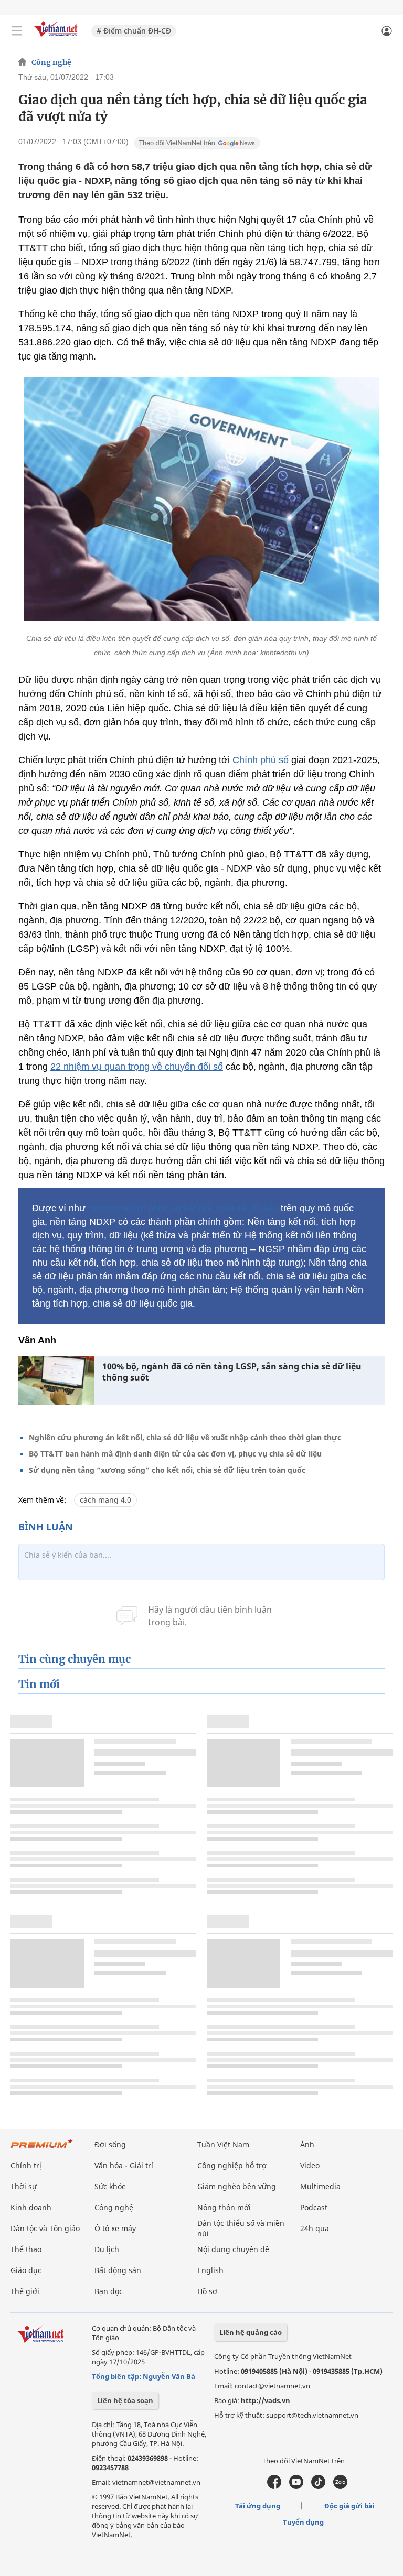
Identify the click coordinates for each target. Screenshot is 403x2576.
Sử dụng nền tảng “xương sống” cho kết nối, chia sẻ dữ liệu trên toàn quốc (167, 1470)
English (210, 2270)
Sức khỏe (110, 2186)
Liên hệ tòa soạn (125, 2400)
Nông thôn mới (224, 2207)
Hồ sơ (207, 2291)
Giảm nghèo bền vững (237, 2186)
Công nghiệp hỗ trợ (232, 2165)
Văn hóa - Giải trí (124, 2165)
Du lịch (107, 2249)
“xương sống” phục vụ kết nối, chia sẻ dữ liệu (183, 1208)
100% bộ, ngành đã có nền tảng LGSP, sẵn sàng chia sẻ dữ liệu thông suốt (232, 1372)
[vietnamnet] (57, 38)
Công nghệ (51, 62)
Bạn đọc (109, 2291)
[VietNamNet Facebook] (274, 2486)
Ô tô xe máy (115, 2228)
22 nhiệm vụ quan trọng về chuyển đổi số (137, 1067)
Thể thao (26, 2249)
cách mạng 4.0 (105, 1500)
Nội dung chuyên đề (233, 2249)
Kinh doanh (31, 2207)
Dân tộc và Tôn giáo (45, 2228)
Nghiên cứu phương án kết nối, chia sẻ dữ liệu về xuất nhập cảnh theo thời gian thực (185, 1437)
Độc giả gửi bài (349, 2506)
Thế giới (25, 2291)
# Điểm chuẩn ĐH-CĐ (134, 31)
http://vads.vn (266, 2400)
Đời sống (110, 2144)
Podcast (314, 2207)
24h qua (315, 2228)
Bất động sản (118, 2270)
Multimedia (320, 2186)
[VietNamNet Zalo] (340, 2486)
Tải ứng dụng (258, 2506)
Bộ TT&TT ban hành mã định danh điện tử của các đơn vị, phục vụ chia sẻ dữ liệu (175, 1454)
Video (310, 2165)
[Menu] (17, 31)
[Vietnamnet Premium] (42, 2149)
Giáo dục (26, 2270)
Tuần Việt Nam (223, 2144)
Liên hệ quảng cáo (251, 2332)
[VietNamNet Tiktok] (318, 2486)
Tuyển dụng (303, 2522)
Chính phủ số (261, 760)
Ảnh (307, 2144)
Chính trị (26, 2165)
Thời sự (24, 2186)
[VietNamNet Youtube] (296, 2486)
